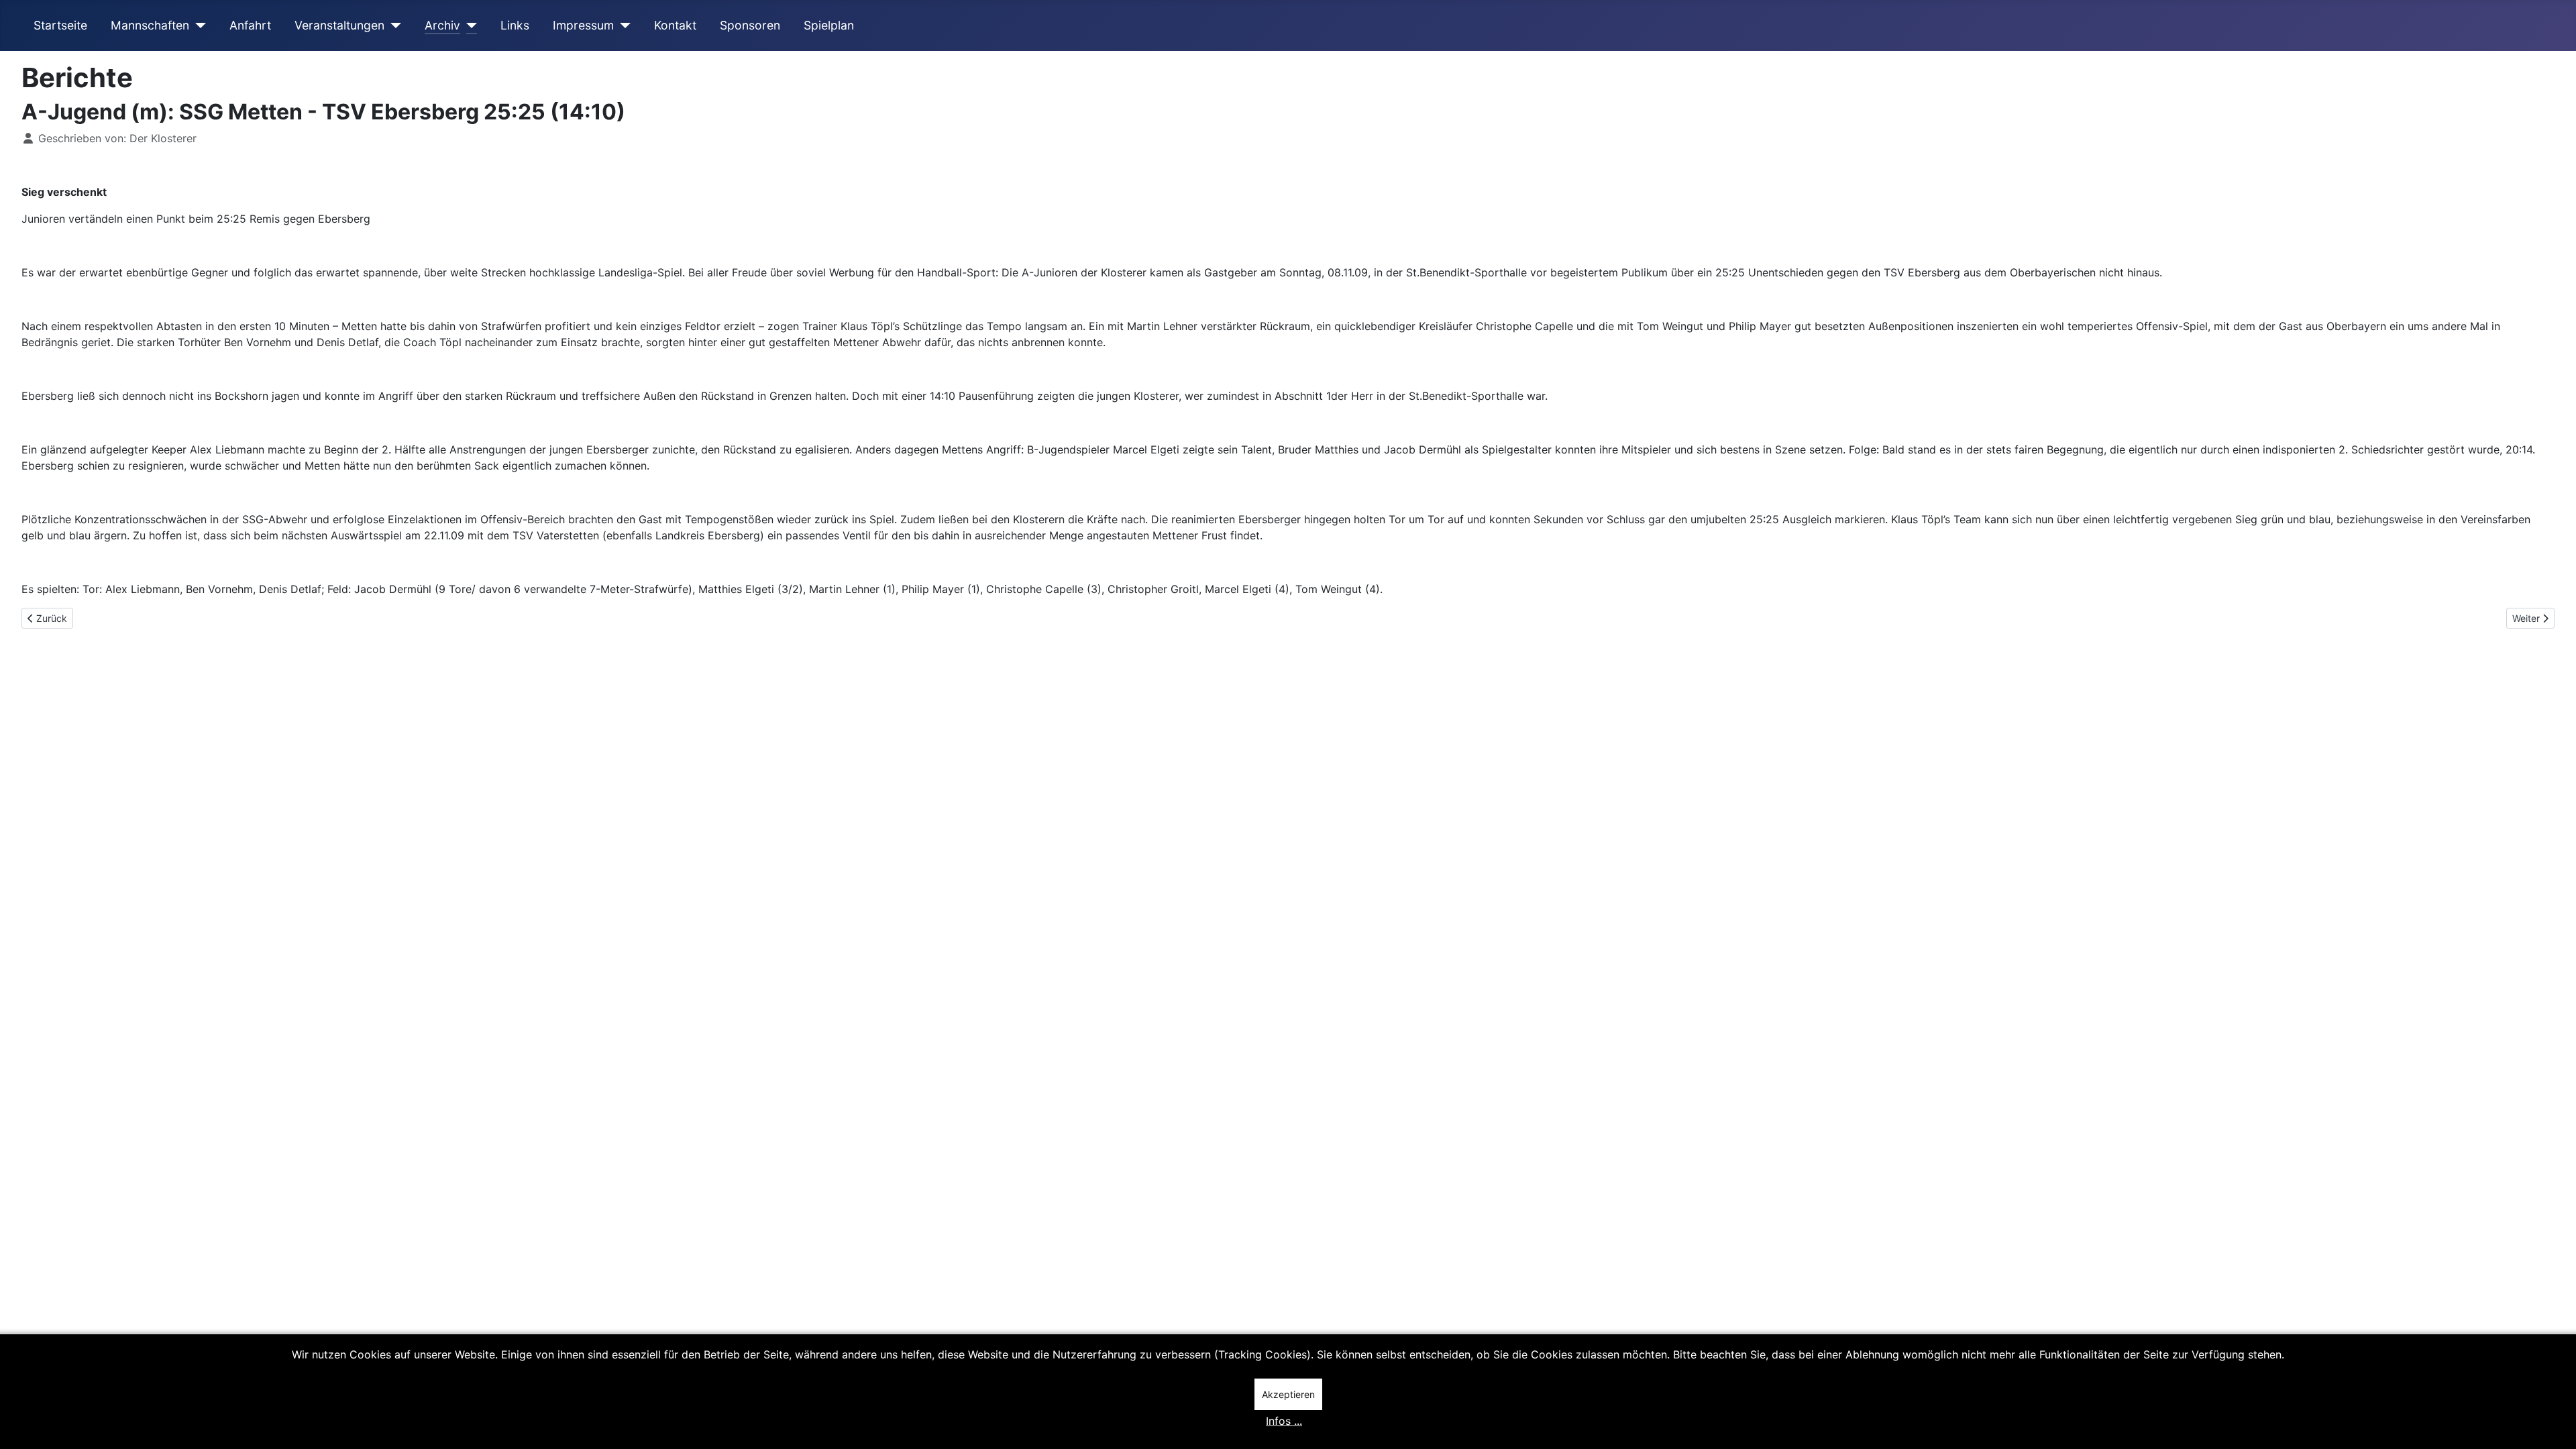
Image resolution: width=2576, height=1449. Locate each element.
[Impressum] (622, 25)
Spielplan (829, 25)
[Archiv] (469, 25)
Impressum (583, 25)
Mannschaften (150, 25)
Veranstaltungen (339, 25)
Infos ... (1284, 1421)
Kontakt (675, 25)
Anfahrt (250, 25)
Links (515, 25)
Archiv (442, 25)
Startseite (60, 25)
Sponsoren (750, 25)
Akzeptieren (1288, 1394)
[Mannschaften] (198, 25)
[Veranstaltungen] (393, 25)
